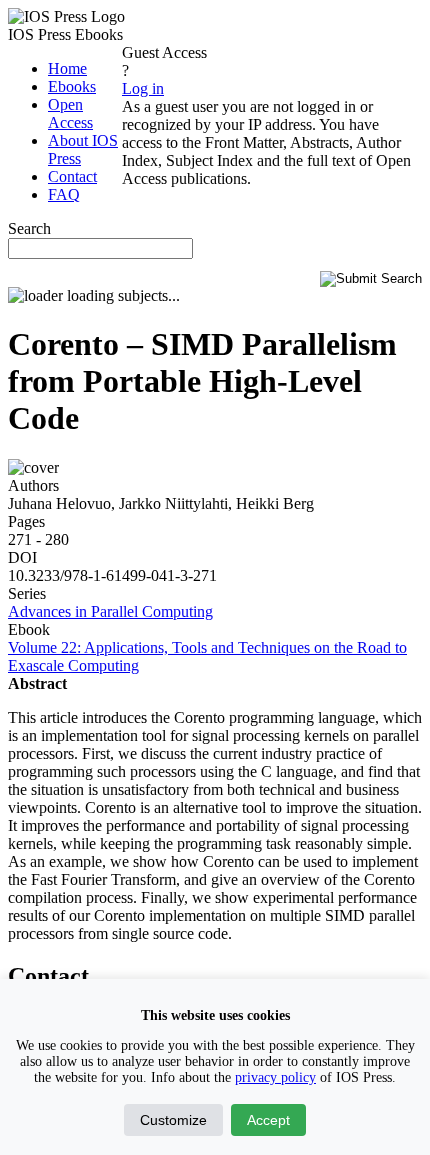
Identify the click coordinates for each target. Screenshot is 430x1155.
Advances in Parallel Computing (110, 611)
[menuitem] (67, 68)
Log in (143, 88)
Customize (173, 1120)
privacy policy (275, 1077)
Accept (268, 1120)
